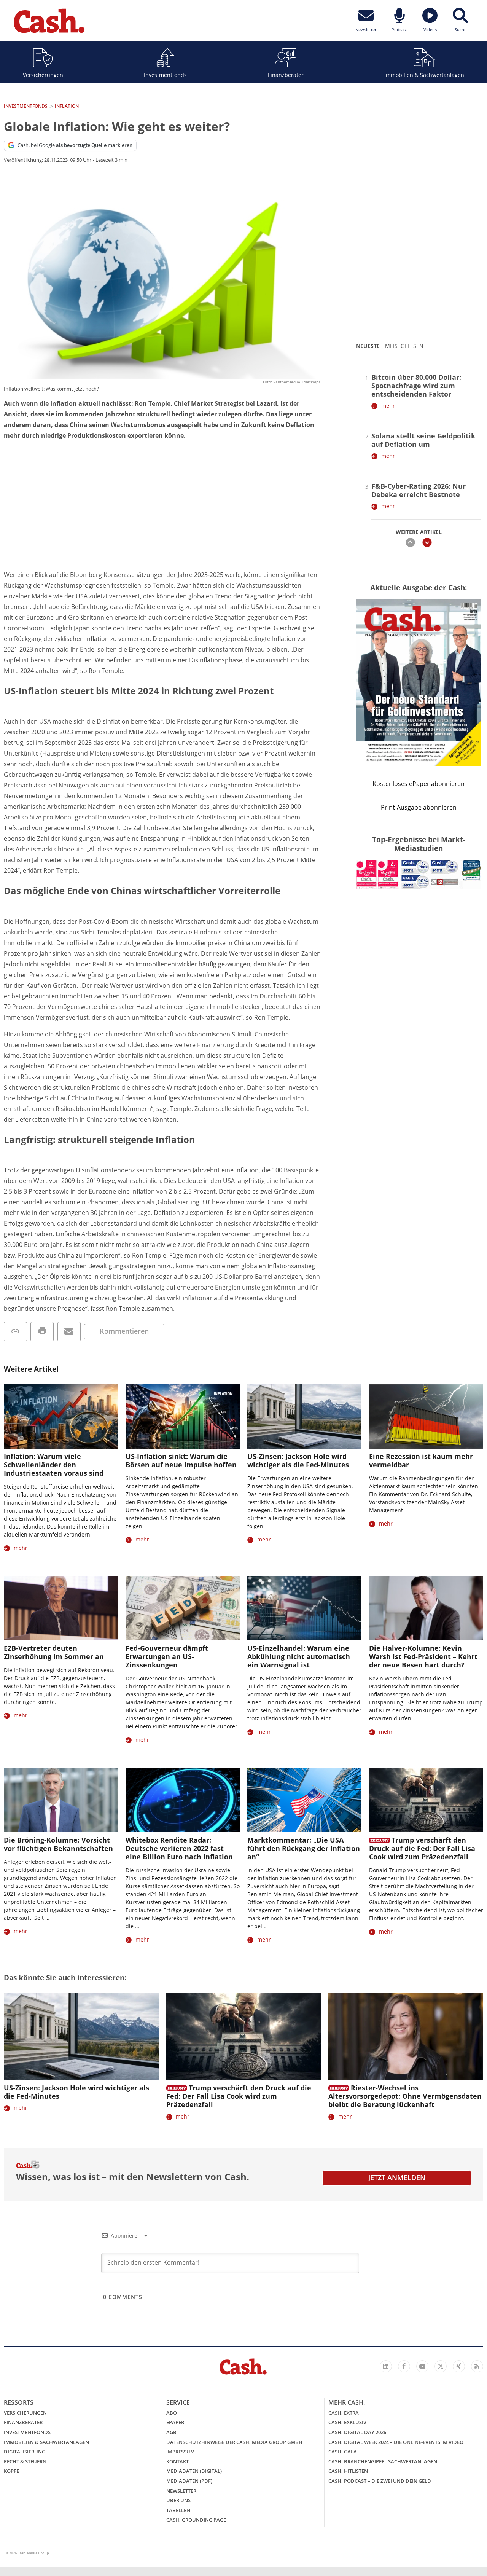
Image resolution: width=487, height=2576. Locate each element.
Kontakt (177, 2461)
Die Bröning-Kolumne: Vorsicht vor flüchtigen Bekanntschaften (58, 1844)
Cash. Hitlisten (348, 2471)
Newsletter (181, 2491)
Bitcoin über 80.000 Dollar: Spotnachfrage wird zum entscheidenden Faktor (416, 386)
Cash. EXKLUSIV (347, 2422)
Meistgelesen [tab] (404, 346)
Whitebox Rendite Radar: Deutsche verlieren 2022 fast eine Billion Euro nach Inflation (179, 1848)
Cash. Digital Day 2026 (357, 2432)
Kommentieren (124, 1331)
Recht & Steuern (25, 2461)
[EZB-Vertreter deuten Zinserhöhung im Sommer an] (61, 1608)
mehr (388, 406)
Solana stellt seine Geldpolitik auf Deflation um (423, 440)
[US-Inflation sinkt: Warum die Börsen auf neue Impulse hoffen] (183, 1416)
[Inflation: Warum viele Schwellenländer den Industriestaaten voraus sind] (61, 1416)
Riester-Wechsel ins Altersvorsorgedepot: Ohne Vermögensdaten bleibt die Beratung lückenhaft (405, 2096)
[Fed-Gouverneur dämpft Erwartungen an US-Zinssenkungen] (183, 1608)
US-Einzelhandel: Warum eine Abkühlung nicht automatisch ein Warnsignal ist (299, 1656)
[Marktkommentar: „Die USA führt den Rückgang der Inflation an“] (304, 1800)
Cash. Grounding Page (196, 2520)
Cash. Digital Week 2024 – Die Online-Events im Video (396, 2442)
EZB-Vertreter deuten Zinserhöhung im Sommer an (54, 1652)
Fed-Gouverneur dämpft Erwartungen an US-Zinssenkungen (167, 1656)
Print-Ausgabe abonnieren (419, 807)
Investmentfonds (165, 75)
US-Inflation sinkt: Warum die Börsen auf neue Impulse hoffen (181, 1460)
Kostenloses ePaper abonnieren (419, 784)
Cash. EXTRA (344, 2413)
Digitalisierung (25, 2452)
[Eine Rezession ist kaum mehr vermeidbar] (426, 1416)
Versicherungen (43, 75)
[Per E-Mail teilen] (69, 1332)
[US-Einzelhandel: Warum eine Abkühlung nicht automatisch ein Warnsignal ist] (304, 1608)
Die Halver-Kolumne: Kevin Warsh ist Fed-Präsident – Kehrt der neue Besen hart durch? (423, 1656)
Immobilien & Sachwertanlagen (424, 75)
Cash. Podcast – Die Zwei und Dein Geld (380, 2481)
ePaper (175, 2422)
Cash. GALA (343, 2452)
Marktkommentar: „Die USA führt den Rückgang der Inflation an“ (304, 1848)
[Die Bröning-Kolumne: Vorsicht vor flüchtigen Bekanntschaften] (61, 1800)
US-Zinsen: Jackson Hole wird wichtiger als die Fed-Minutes (298, 1460)
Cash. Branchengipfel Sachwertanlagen (383, 2461)
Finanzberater (286, 75)
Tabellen (178, 2510)
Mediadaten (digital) (194, 2471)
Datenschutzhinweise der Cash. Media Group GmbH (234, 2442)
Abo (172, 2413)
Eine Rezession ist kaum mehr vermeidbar (421, 1460)
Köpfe (11, 2471)
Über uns (178, 2500)
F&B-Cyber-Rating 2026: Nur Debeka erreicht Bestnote (419, 490)
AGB (171, 2432)
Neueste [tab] (368, 346)
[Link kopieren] (15, 1332)
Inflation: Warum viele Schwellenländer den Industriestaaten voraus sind (54, 1465)
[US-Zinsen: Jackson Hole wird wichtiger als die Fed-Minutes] (304, 1416)
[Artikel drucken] (42, 1332)
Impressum (181, 2452)
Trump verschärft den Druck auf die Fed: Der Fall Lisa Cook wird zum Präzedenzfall (422, 1848)
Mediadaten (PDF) (189, 2481)
